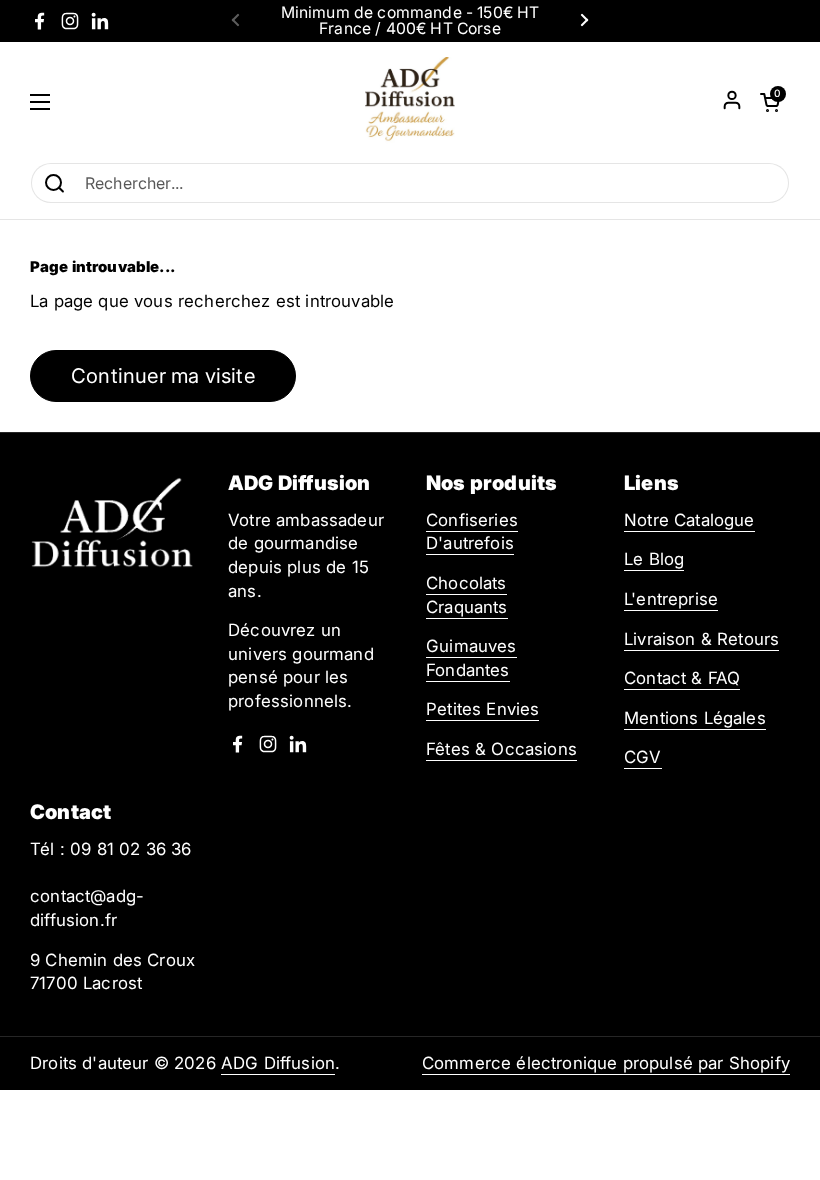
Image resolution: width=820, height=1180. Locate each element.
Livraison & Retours (701, 639)
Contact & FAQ (682, 678)
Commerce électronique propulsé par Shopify (606, 1063)
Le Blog (654, 559)
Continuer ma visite (163, 375)
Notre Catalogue (689, 520)
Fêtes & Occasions (501, 749)
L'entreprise (671, 599)
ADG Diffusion (278, 1063)
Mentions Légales (695, 718)
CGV (643, 757)
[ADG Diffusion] (410, 102)
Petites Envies (482, 709)
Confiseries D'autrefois (472, 532)
